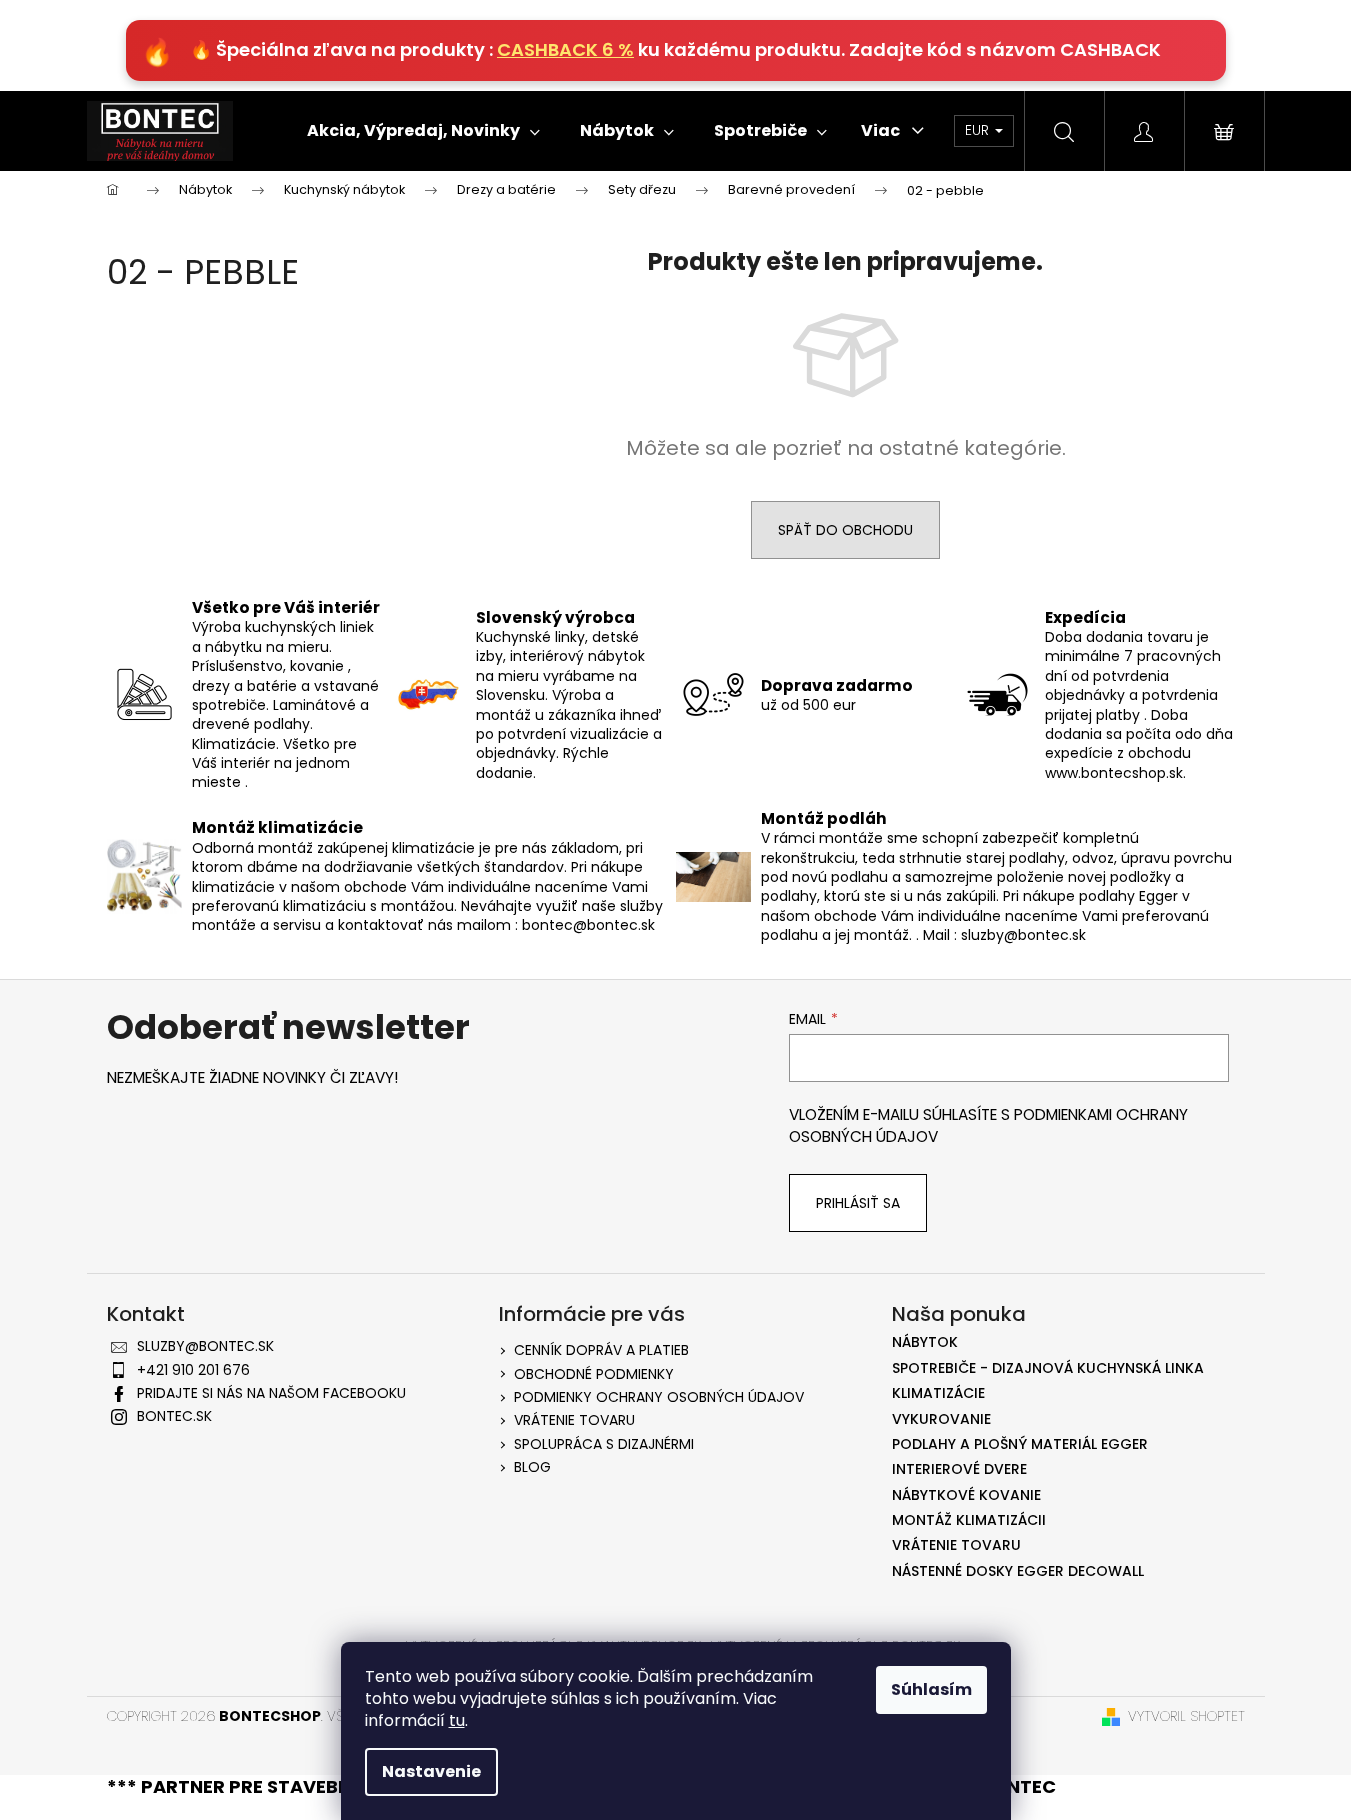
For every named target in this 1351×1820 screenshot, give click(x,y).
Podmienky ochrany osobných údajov (659, 1397)
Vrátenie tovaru (574, 1420)
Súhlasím (931, 1689)
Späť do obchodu (845, 530)
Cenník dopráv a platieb (601, 1350)
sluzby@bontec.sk (205, 1346)
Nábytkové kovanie (966, 1495)
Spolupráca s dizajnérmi (604, 1444)
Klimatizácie (938, 1393)
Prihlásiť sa (858, 1203)
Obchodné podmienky (594, 1374)
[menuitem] (423, 131)
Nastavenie (431, 1771)
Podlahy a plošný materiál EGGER (1020, 1444)
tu (457, 1720)
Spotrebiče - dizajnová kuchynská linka (1048, 1368)
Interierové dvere (959, 1469)
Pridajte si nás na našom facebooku (271, 1393)
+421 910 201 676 (193, 1370)
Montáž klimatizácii (969, 1520)
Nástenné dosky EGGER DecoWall (1018, 1571)
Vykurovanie (941, 1419)
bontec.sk (174, 1416)
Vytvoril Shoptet (1186, 1716)
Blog (532, 1467)
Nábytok (925, 1342)
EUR (979, 130)
